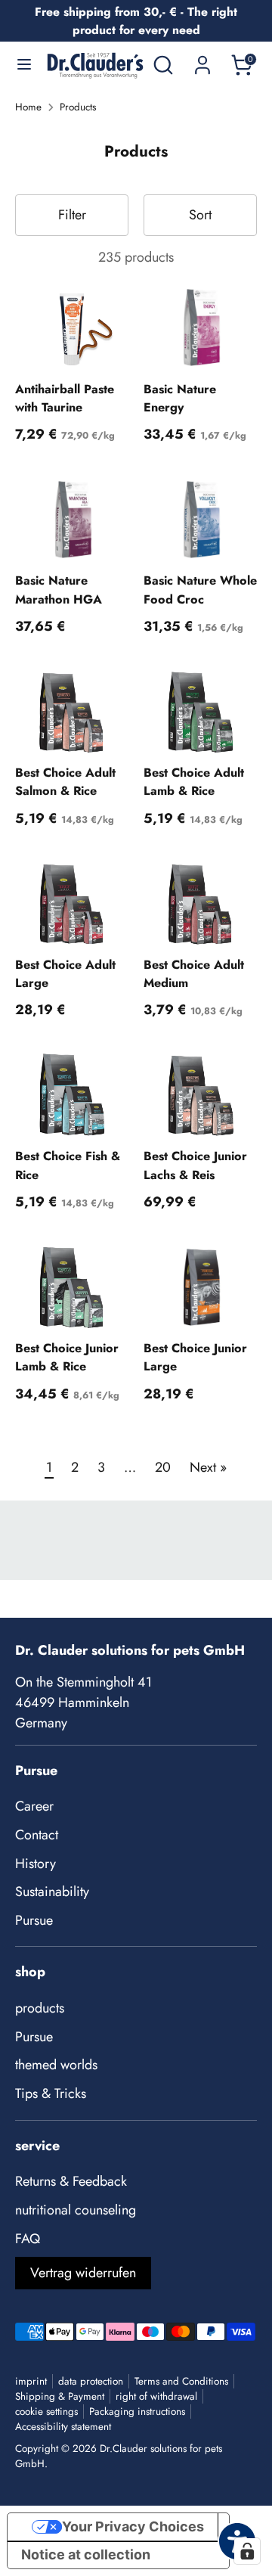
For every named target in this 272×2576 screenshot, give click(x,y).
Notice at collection (86, 2554)
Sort (200, 215)
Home (28, 107)
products (40, 2008)
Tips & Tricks (51, 2093)
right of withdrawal (156, 2396)
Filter (72, 215)
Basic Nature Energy (180, 398)
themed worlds (56, 2065)
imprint (31, 2381)
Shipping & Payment (60, 2396)
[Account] (202, 60)
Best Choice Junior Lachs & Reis (195, 1165)
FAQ (28, 2239)
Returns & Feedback (71, 2181)
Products (78, 107)
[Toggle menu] (24, 65)
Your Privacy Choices (133, 2526)
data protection (91, 2381)
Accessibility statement (63, 2427)
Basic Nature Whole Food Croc (200, 590)
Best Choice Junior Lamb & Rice (67, 1357)
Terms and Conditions (181, 2381)
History (36, 1864)
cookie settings (46, 2412)
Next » (208, 1467)
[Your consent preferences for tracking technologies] (247, 2551)
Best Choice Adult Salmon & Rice (65, 782)
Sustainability (52, 1892)
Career (34, 1806)
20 (163, 1467)
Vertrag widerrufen (83, 2273)
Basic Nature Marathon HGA (59, 590)
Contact (37, 1835)
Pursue (34, 1920)
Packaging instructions (137, 2412)
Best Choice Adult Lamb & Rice (194, 782)
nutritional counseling (76, 2210)
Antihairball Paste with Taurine (65, 398)
